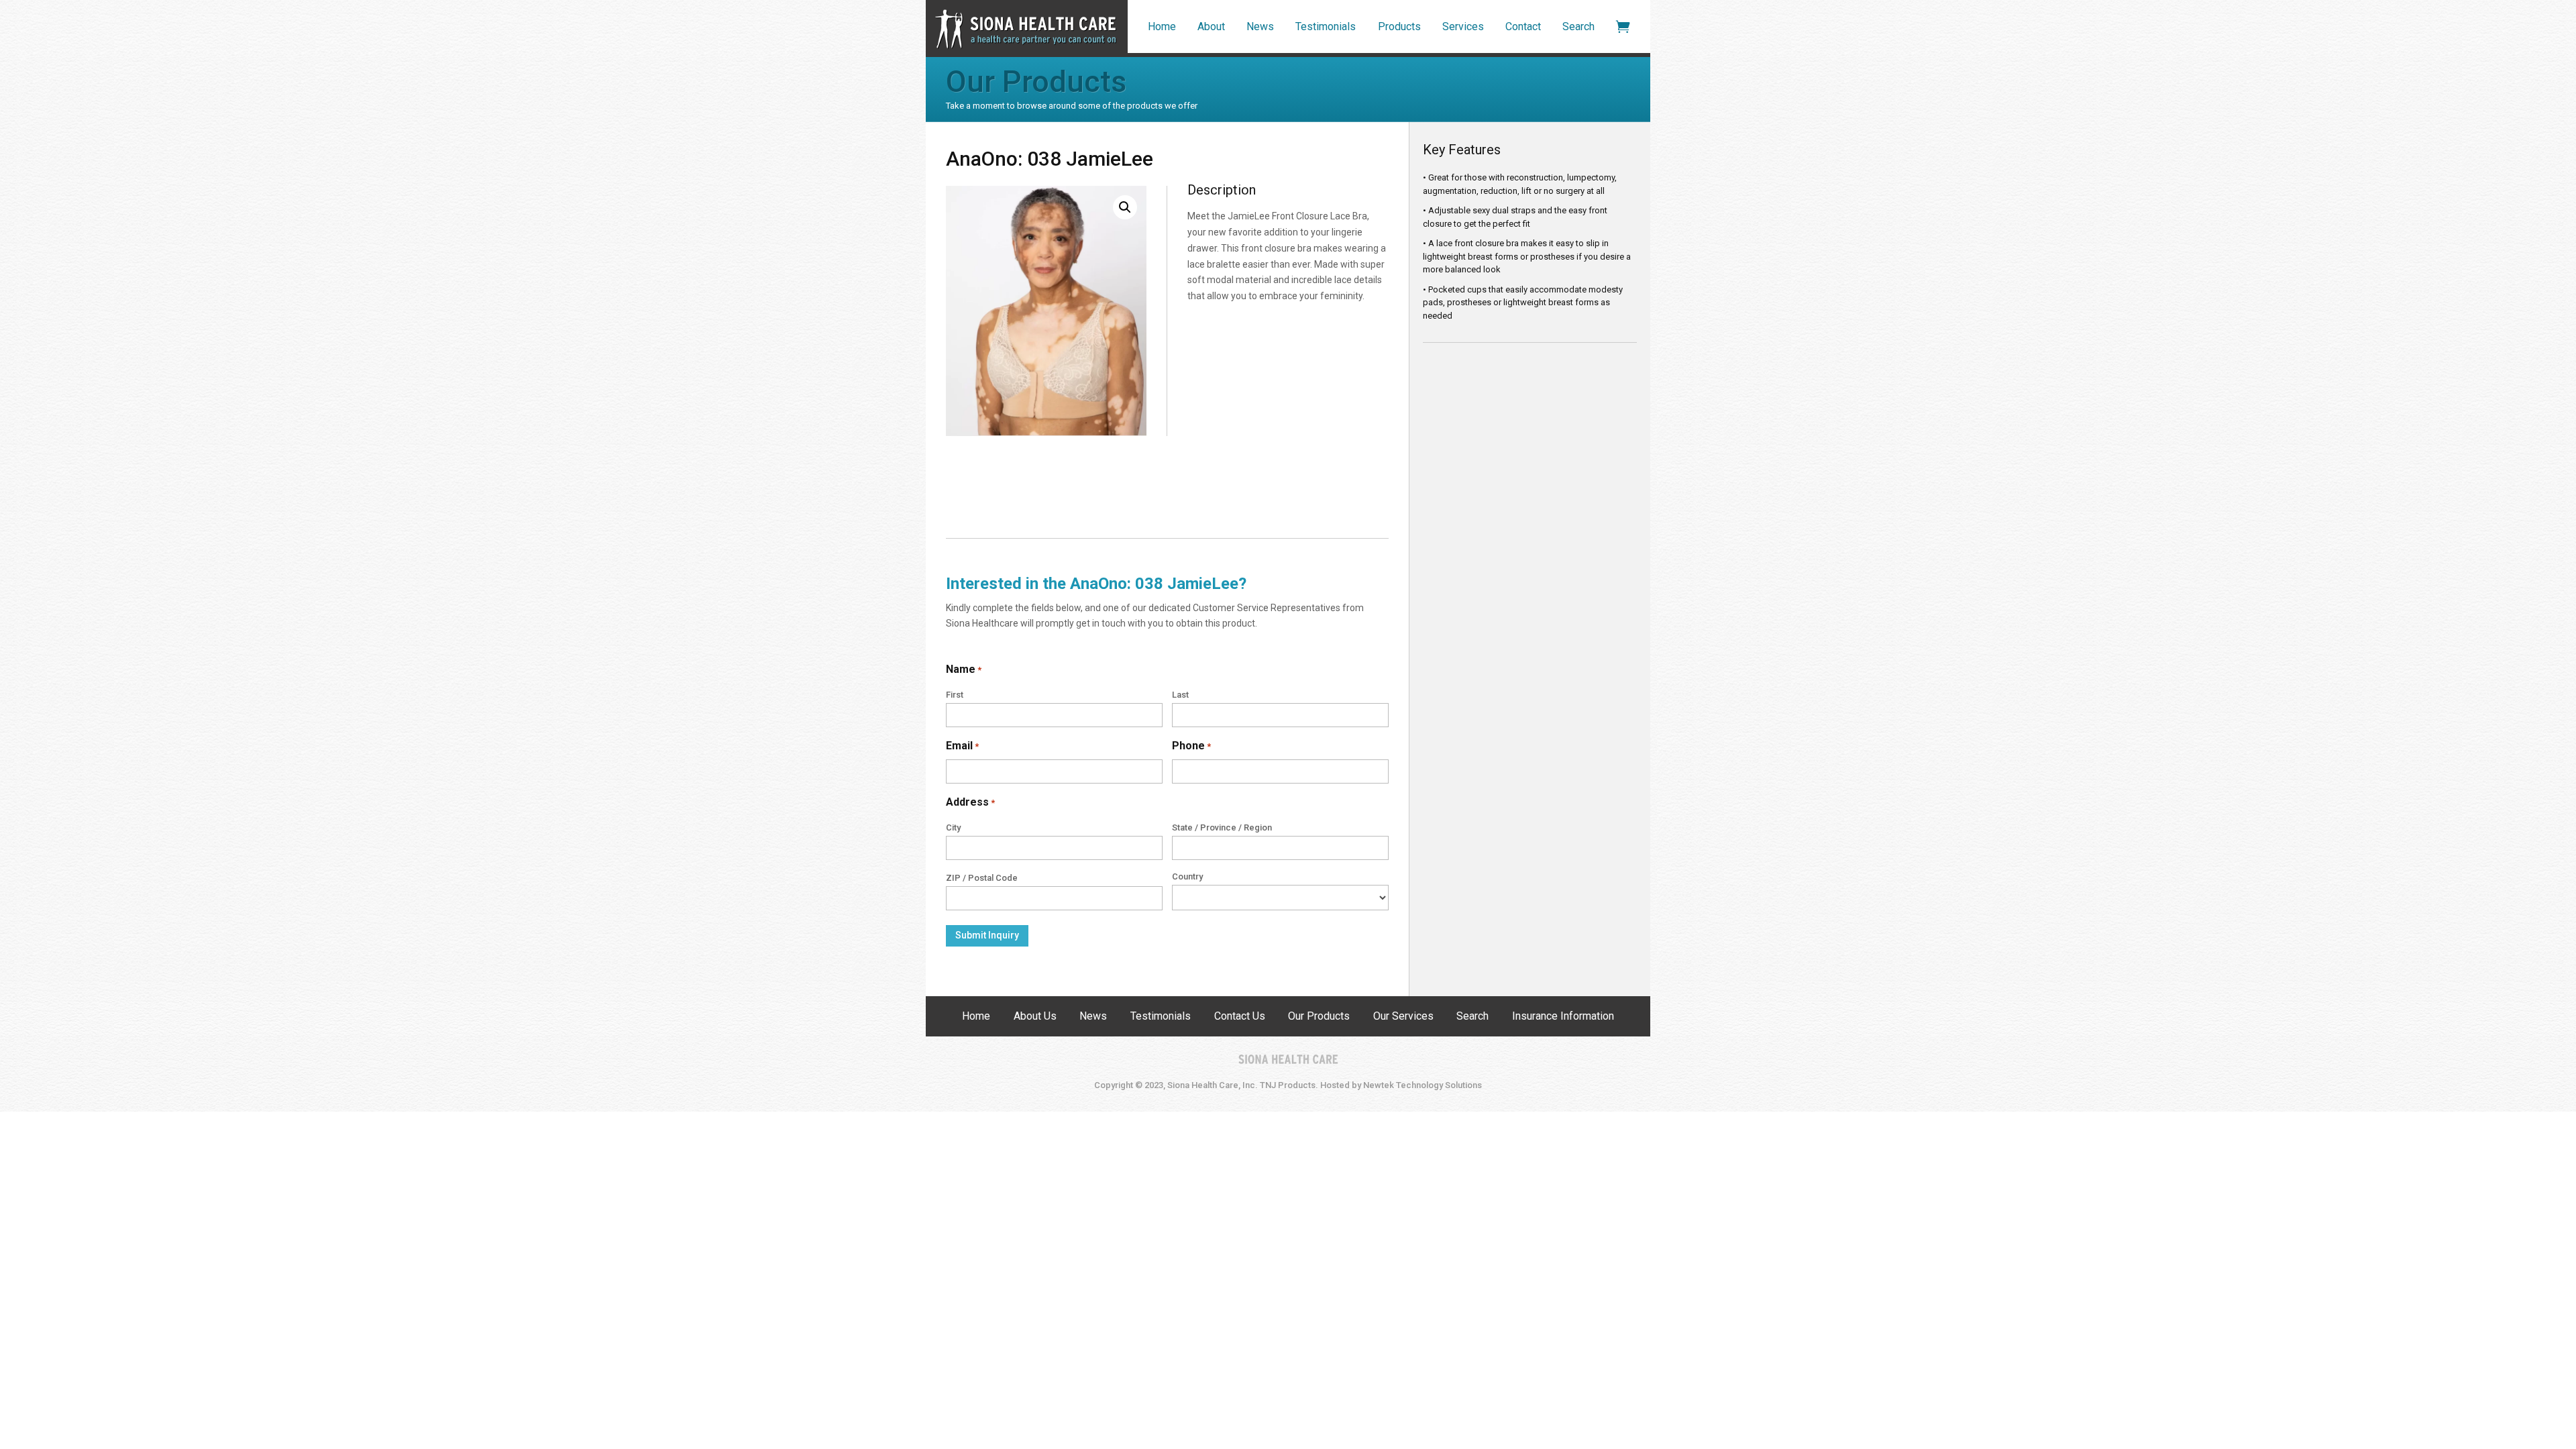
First (955, 695)
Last (1180, 695)
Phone (1191, 746)
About (1211, 26)
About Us (1035, 1017)
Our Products (1319, 1017)
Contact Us (1240, 1017)
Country (1187, 876)
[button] (1125, 207)
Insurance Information (1563, 1017)
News (1260, 26)
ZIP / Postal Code (982, 878)
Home (1162, 26)
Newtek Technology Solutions (1423, 1085)
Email (962, 746)
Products (1399, 26)
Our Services (1403, 1017)
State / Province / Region (1222, 827)
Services (1463, 26)
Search (1578, 26)
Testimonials (1326, 26)
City (953, 827)
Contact (1523, 26)
